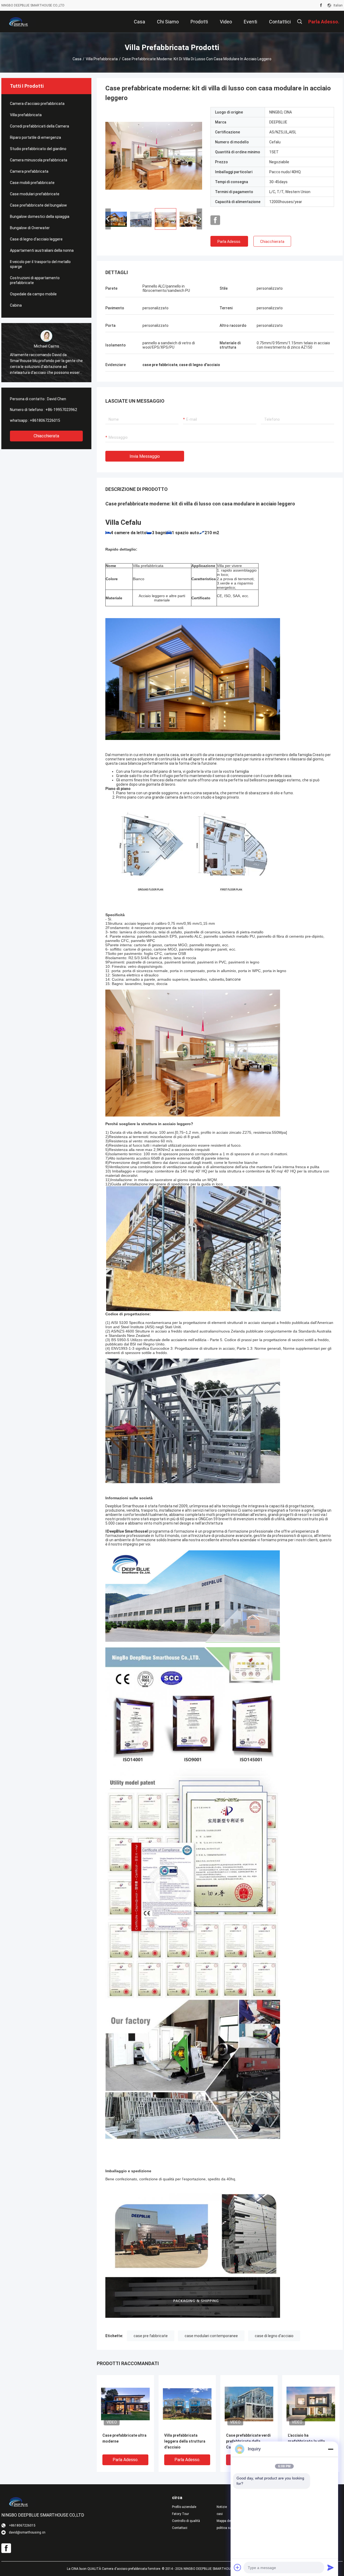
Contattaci (180, 2528)
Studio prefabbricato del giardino (38, 149)
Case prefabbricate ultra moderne (124, 2438)
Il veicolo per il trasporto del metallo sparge (40, 264)
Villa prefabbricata (102, 59)
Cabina (16, 305)
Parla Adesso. (229, 242)
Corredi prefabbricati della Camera (40, 126)
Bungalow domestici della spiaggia (40, 217)
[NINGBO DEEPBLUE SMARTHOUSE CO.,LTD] (19, 22)
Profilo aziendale (184, 2507)
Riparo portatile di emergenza (35, 137)
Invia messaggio (145, 456)
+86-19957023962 (61, 410)
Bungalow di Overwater (30, 228)
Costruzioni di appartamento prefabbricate (35, 280)
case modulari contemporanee (211, 2336)
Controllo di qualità (186, 2521)
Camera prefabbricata (29, 171)
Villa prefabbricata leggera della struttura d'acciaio (185, 2441)
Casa (77, 59)
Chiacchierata (46, 436)
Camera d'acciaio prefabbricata (37, 104)
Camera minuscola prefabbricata (39, 160)
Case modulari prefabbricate (35, 194)
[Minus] (331, 2449)
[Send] (331, 2567)
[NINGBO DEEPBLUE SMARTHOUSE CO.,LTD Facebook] (321, 5)
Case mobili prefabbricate (32, 183)
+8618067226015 (45, 420)
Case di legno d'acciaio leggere (36, 239)
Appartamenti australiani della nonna (42, 250)
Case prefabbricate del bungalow (38, 205)
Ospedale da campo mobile (33, 294)
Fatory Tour (180, 2514)
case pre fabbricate (151, 2336)
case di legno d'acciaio (274, 2336)
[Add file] (238, 2567)
